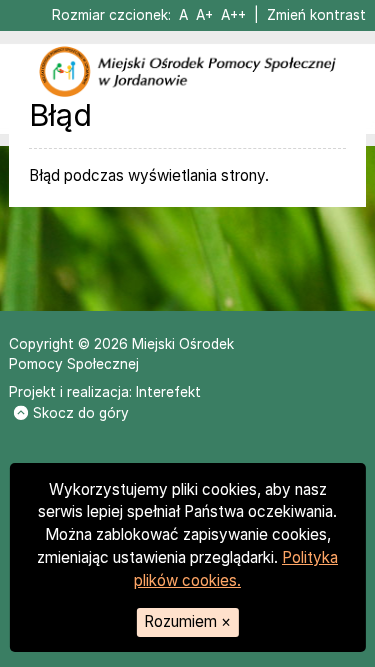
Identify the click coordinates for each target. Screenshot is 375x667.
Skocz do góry (81, 413)
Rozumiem (187, 621)
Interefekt (168, 392)
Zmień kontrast (316, 15)
